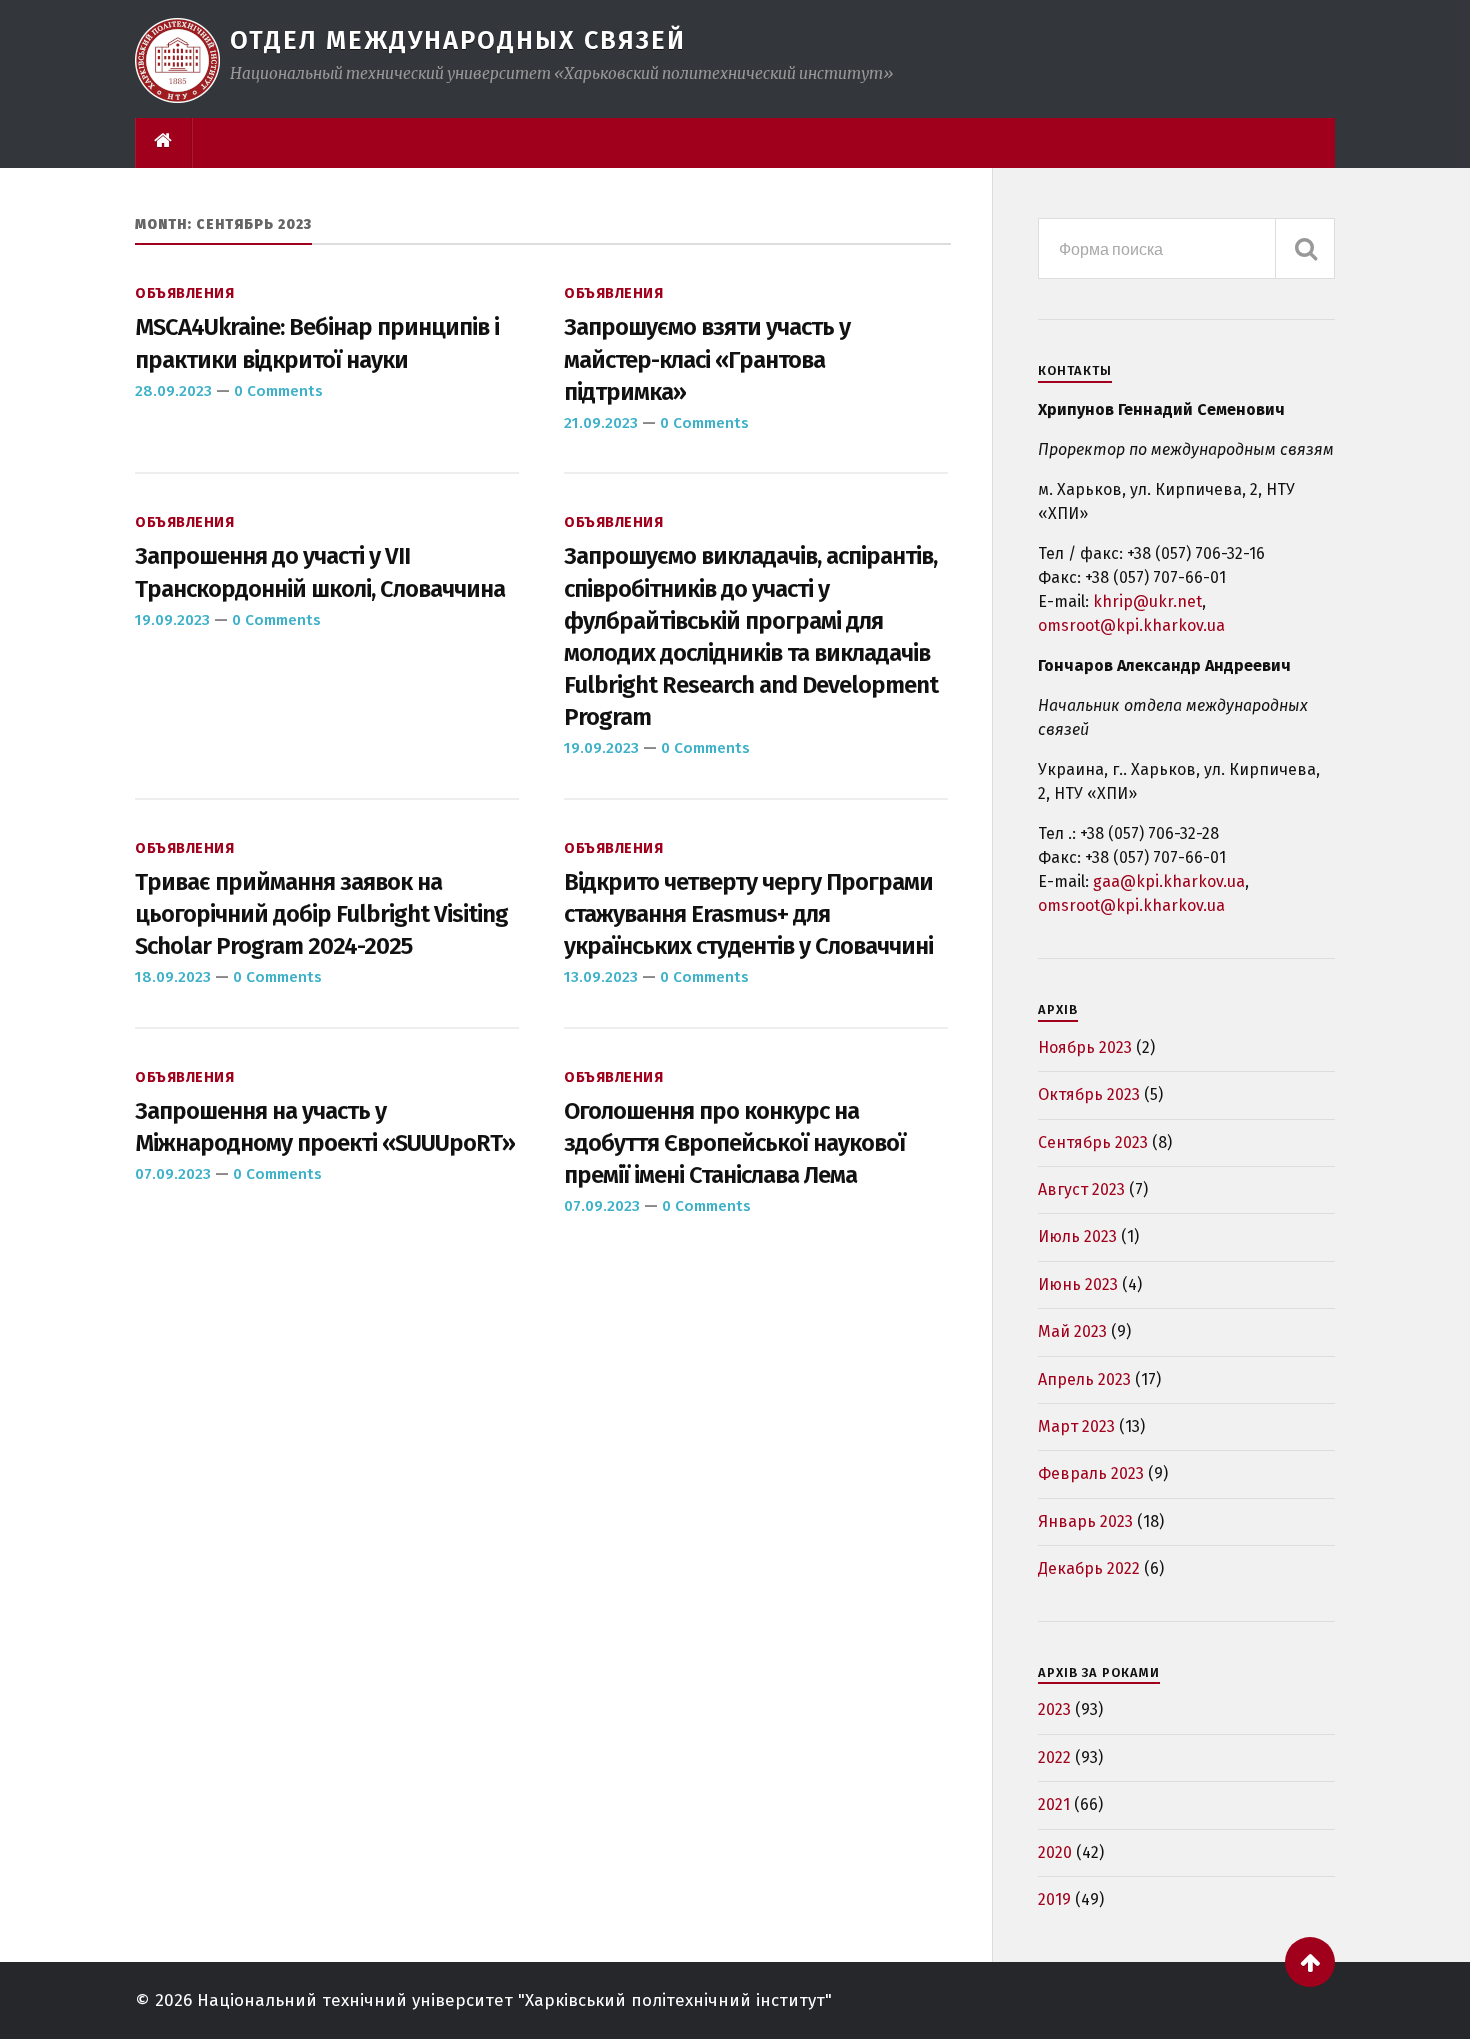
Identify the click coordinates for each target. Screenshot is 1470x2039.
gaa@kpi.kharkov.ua (1169, 881)
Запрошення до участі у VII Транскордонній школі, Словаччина (320, 572)
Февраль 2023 (1091, 1473)
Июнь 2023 (1078, 1284)
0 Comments (278, 391)
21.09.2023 (601, 423)
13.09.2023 (601, 977)
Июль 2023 (1077, 1236)
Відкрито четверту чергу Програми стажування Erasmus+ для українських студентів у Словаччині (748, 914)
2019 (1054, 1899)
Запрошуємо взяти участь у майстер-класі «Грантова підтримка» (707, 359)
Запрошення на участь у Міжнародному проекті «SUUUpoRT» (325, 1127)
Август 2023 (1081, 1189)
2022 (1054, 1757)
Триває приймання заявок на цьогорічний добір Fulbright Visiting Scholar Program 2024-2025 (321, 914)
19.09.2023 (172, 620)
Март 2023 (1076, 1426)
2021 (1054, 1804)
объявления (184, 293)
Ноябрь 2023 (1085, 1047)
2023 (1054, 1709)
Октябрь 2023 (1089, 1094)
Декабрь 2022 (1089, 1568)
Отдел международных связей (458, 40)
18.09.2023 (173, 977)
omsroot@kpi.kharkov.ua (1131, 625)
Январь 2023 (1085, 1521)
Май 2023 (1072, 1331)
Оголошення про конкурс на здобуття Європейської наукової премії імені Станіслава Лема (734, 1143)
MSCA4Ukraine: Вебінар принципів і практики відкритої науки (317, 343)
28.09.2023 (173, 391)
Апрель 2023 (1084, 1379)
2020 (1055, 1852)
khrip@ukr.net (1147, 601)
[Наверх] (1310, 1962)
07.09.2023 (173, 1174)
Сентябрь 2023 (1093, 1142)
